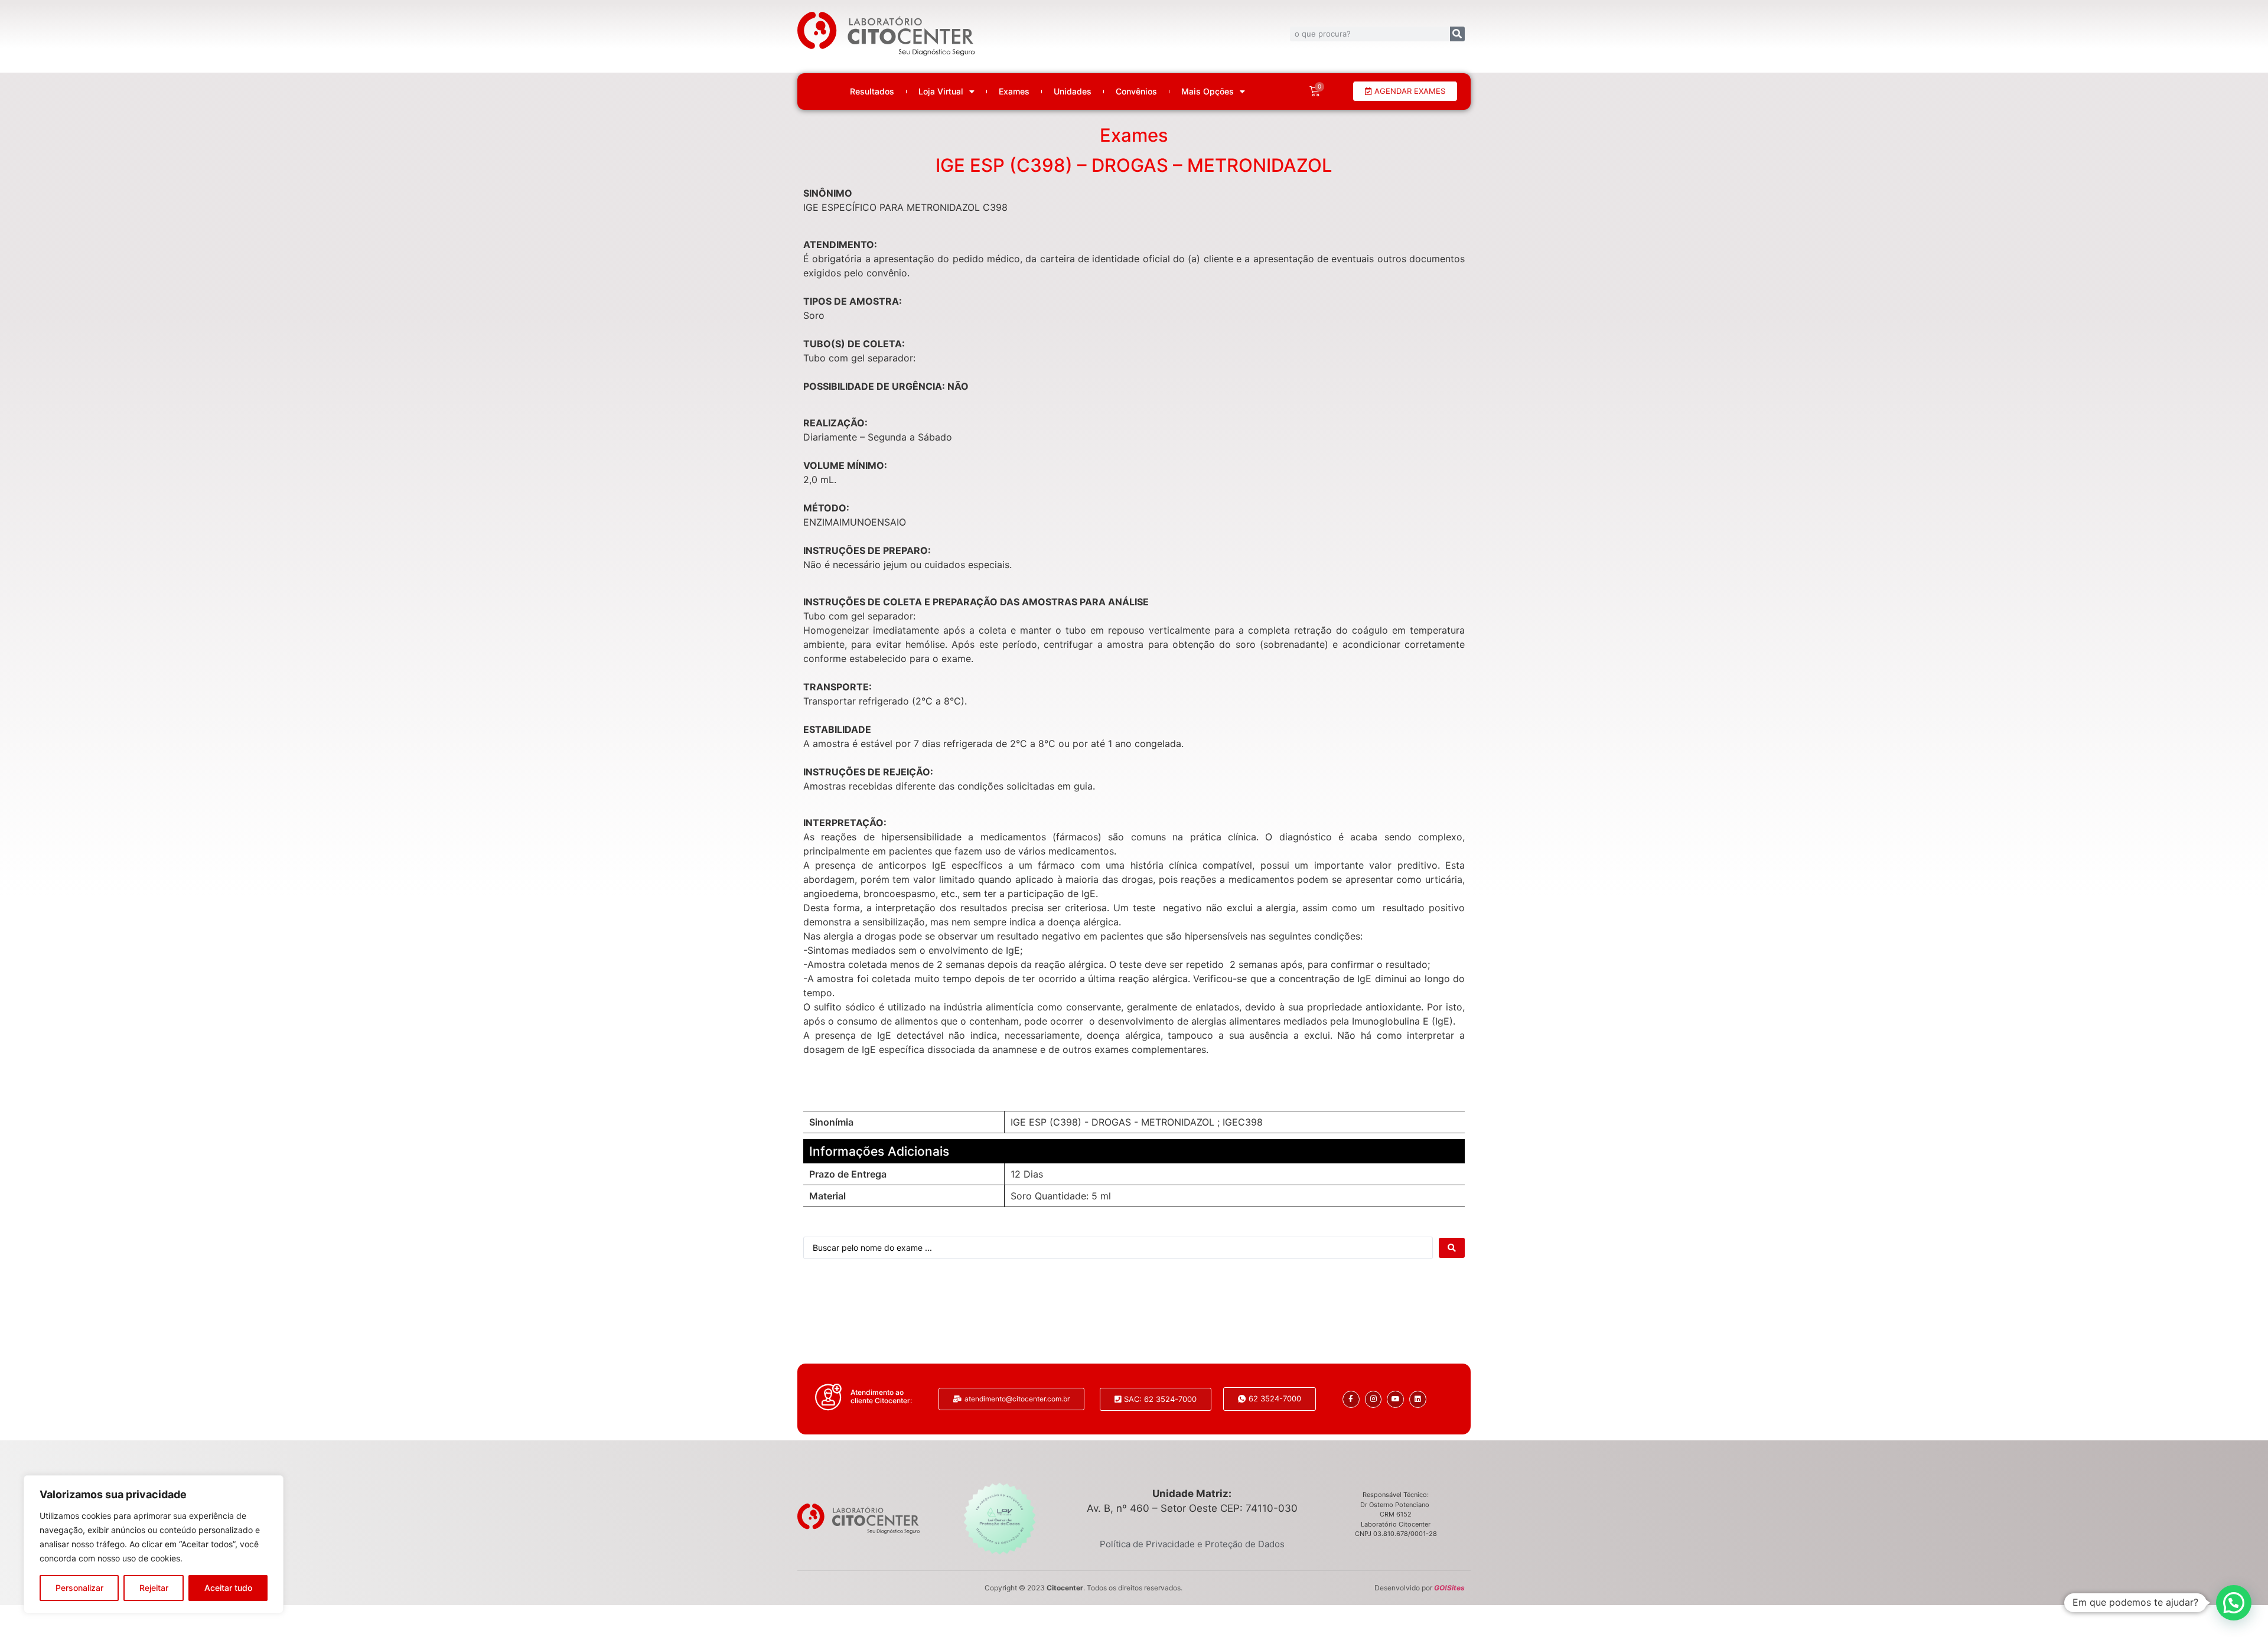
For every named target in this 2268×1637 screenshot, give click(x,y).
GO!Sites (1449, 1588)
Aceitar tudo (228, 1588)
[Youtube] (1395, 1399)
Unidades (1073, 92)
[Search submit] (1452, 1248)
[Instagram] (1373, 1399)
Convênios (1136, 92)
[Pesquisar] (1457, 34)
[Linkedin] (1418, 1399)
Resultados (872, 92)
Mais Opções (1208, 92)
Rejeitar (154, 1588)
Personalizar (79, 1588)
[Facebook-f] (1351, 1399)
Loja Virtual (941, 92)
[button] (2234, 1603)
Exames (1014, 92)
